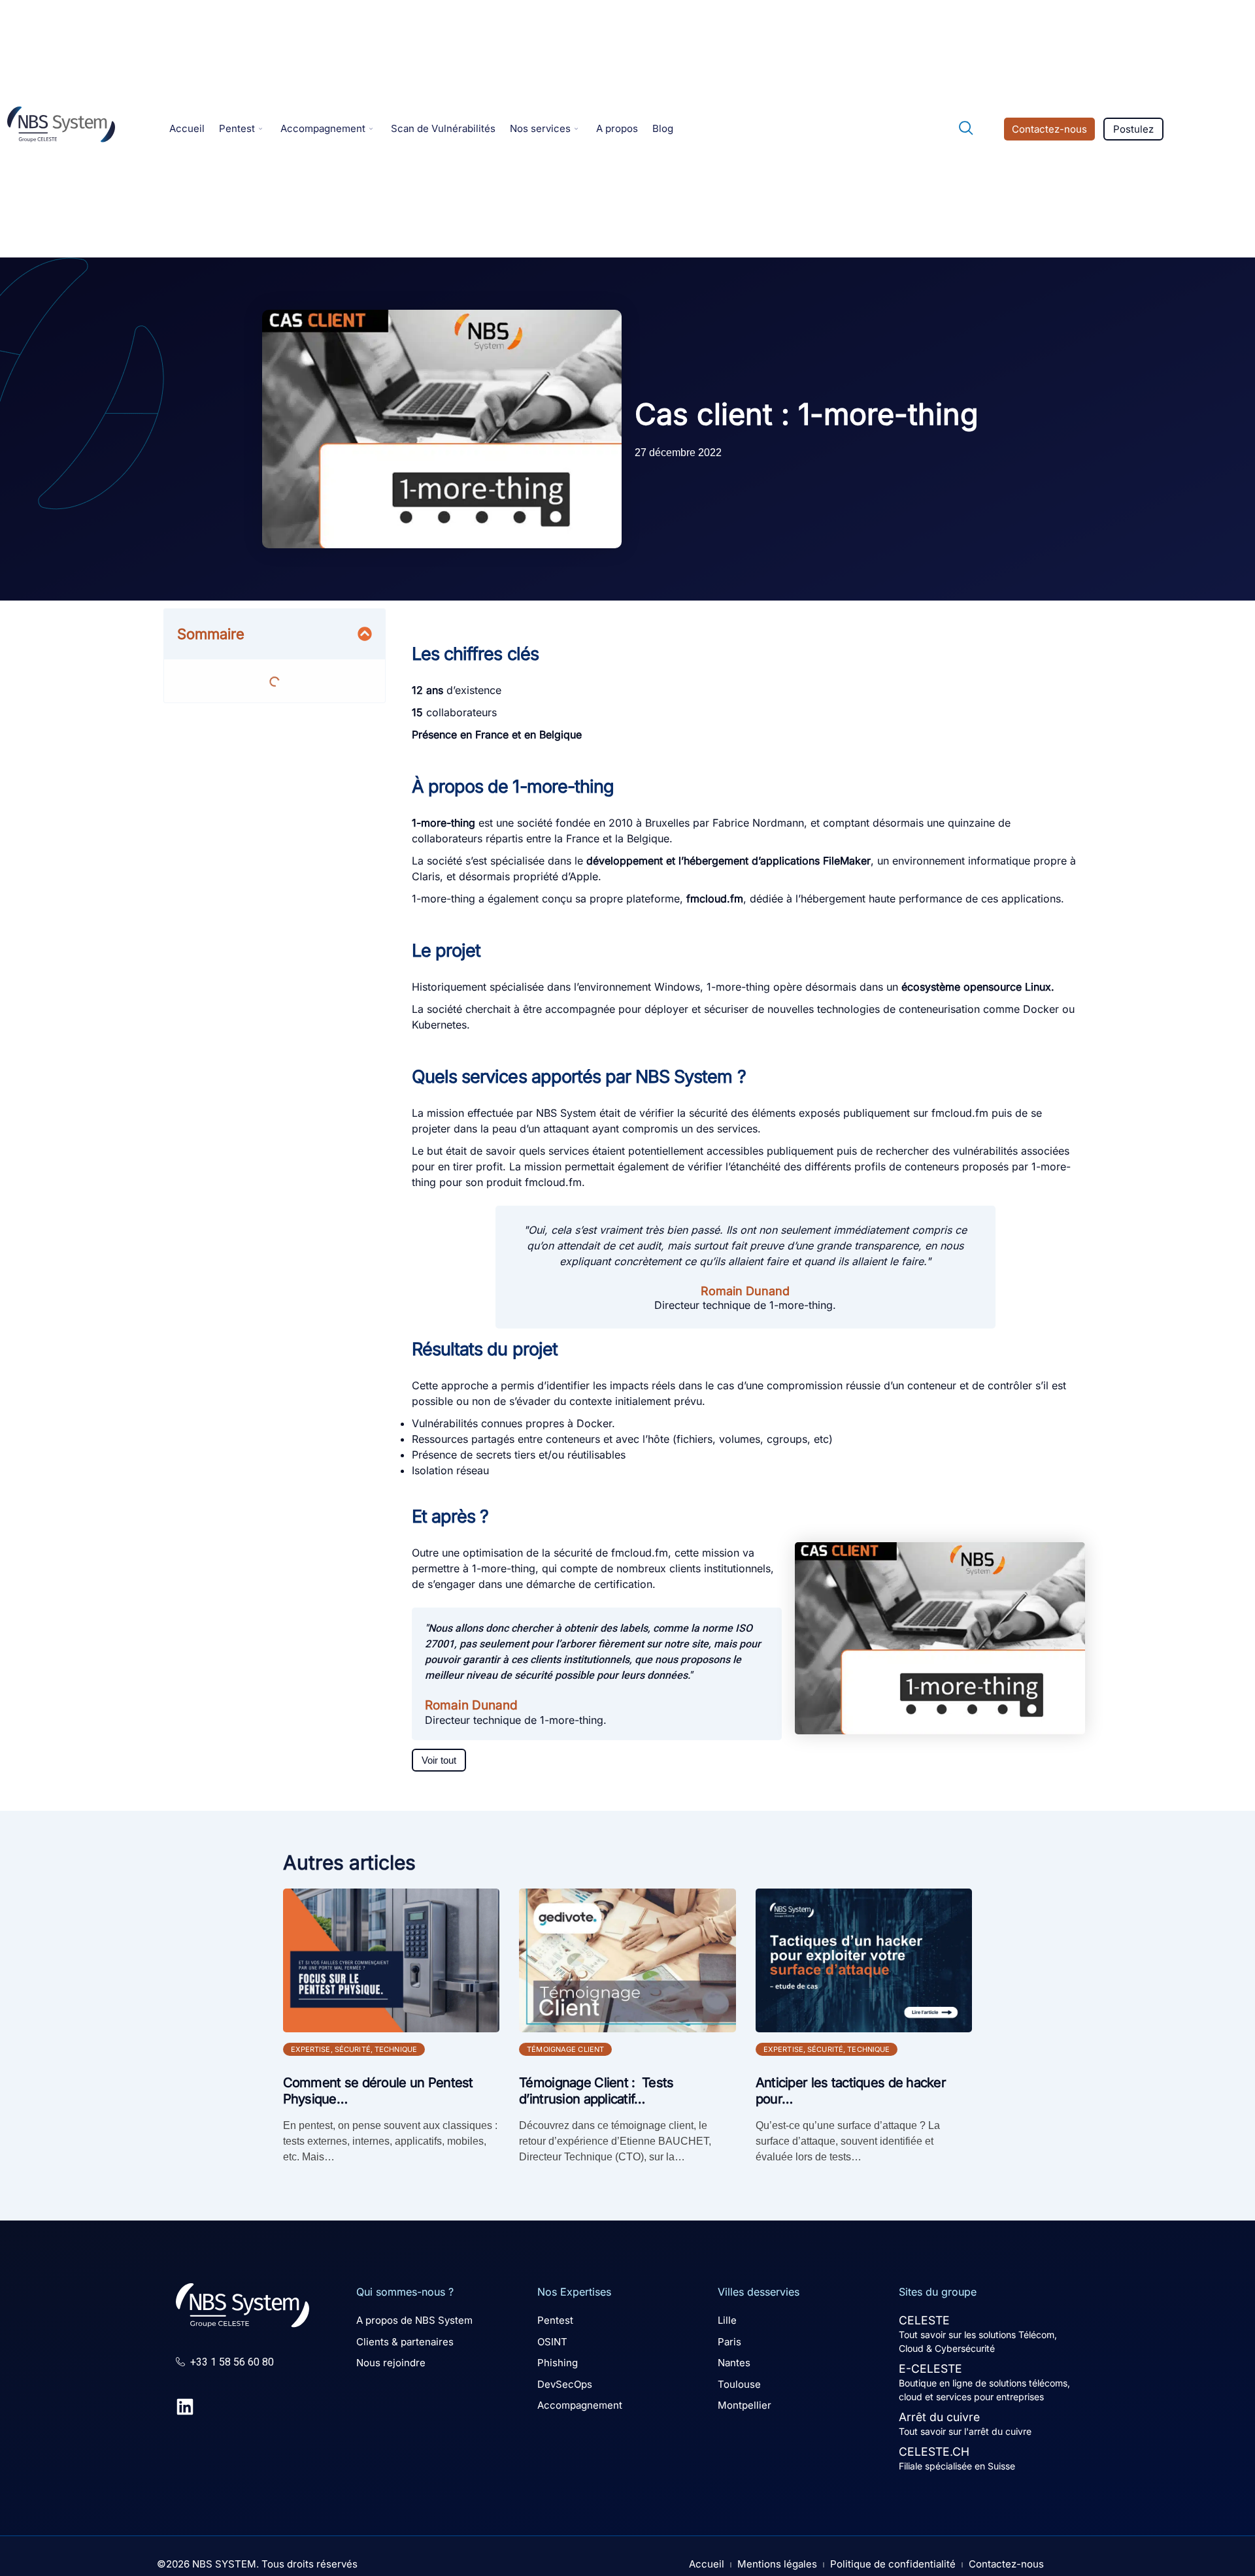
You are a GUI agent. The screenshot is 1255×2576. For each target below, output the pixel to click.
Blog (663, 128)
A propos (617, 128)
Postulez (1133, 129)
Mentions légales (777, 2564)
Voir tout (439, 1760)
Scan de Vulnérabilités (443, 128)
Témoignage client (565, 2049)
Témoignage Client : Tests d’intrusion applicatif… (596, 2091)
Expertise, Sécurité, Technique (354, 2049)
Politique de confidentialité (893, 2564)
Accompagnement (323, 128)
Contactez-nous (1049, 129)
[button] (960, 129)
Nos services (540, 128)
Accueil (187, 128)
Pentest (237, 128)
